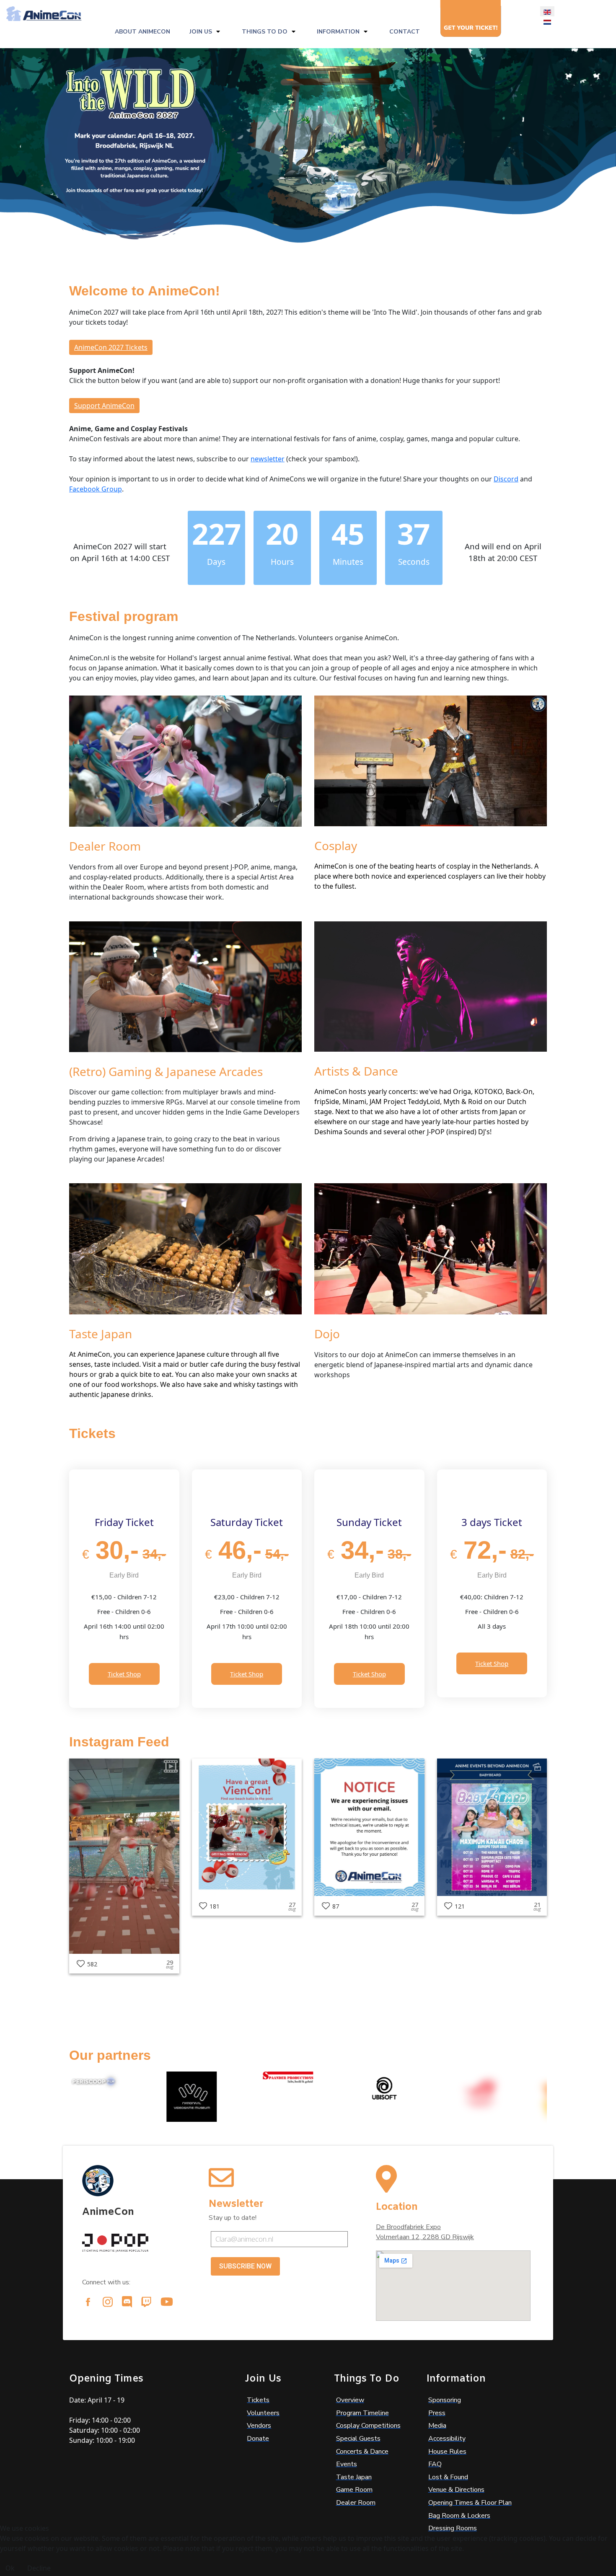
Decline (39, 2568)
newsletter (268, 459)
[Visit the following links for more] (88, 2302)
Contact (405, 32)
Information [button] (338, 32)
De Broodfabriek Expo (408, 2227)
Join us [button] (201, 32)
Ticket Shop (124, 1674)
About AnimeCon (142, 32)
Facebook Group (96, 489)
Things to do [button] (265, 32)
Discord (506, 479)
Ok (10, 2568)
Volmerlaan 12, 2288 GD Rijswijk (425, 2237)
